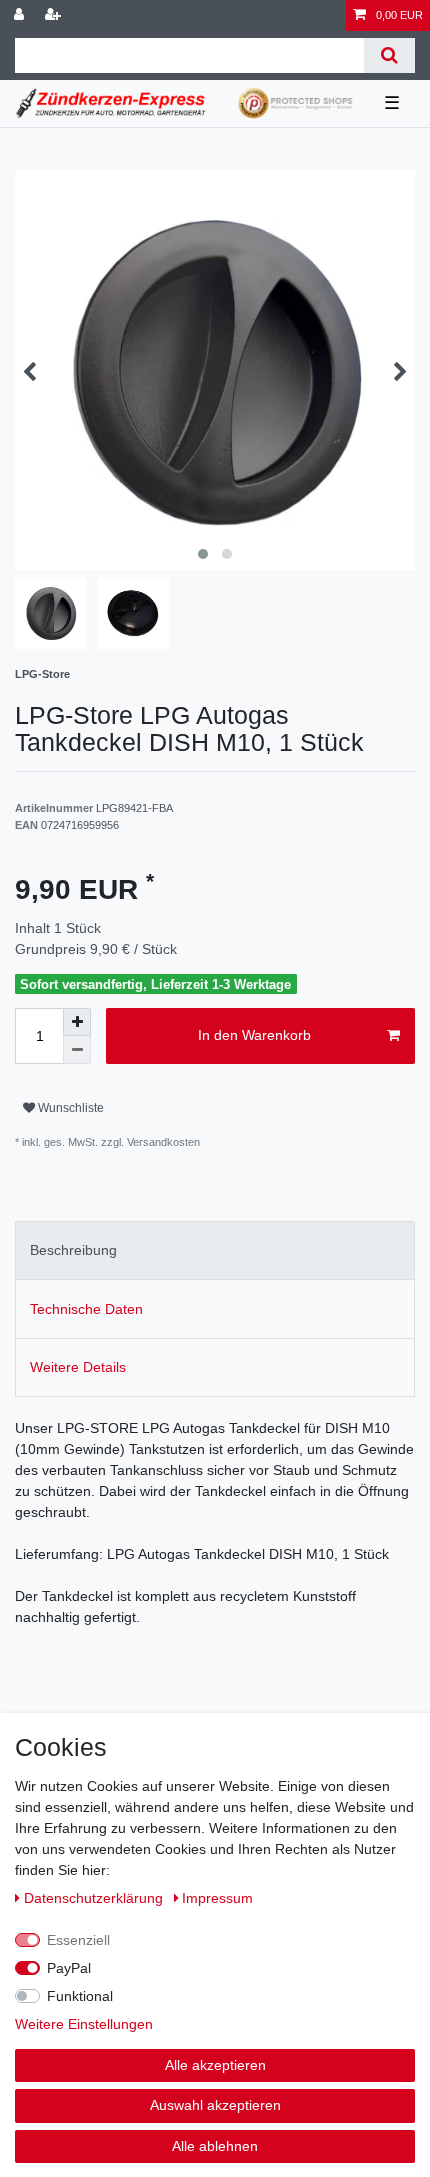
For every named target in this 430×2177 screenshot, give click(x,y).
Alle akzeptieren (215, 2065)
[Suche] (389, 55)
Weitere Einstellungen (84, 2024)
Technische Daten (86, 1309)
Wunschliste (69, 1108)
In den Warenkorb (254, 1035)
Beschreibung (73, 1250)
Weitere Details (78, 1367)
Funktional (80, 1996)
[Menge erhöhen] (77, 1022)
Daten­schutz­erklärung (95, 1898)
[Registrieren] (55, 15)
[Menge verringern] (77, 1050)
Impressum (217, 1898)
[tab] (215, 1250)
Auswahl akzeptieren (215, 2105)
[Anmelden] (21, 15)
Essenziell (78, 1940)
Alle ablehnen (215, 2146)
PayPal (69, 1968)
